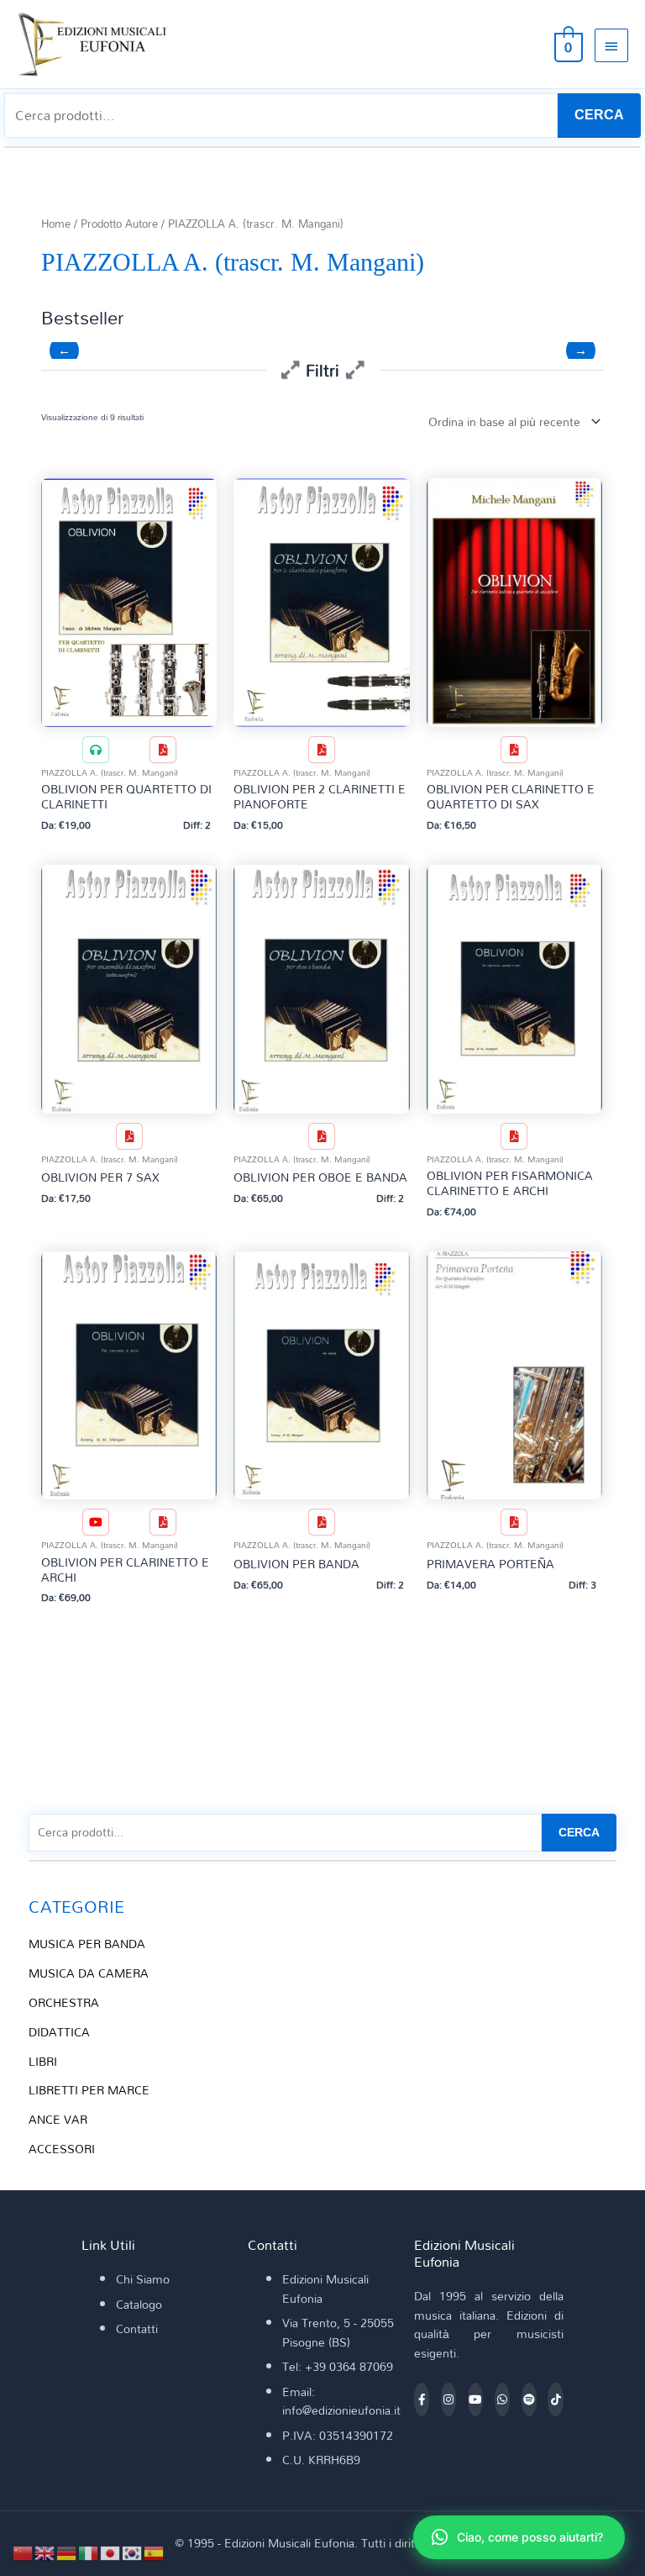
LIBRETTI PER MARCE (89, 2090)
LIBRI (43, 2061)
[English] (45, 2551)
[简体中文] (24, 2551)
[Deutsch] (67, 2551)
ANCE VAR (58, 2119)
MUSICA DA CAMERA (89, 1973)
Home (56, 224)
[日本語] (111, 2551)
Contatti (137, 2328)
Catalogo (139, 2304)
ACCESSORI (62, 2149)
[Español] (155, 2551)
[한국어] (133, 2551)
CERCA (599, 115)
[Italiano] (89, 2551)
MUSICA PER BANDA (87, 1944)
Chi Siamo (143, 2279)
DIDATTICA (59, 2032)
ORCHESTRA (64, 2002)
